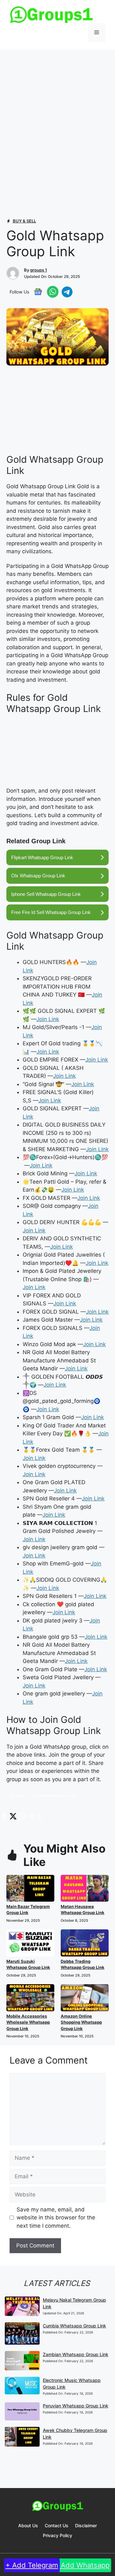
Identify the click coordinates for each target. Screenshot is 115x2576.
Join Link (48, 1019)
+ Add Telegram (32, 2565)
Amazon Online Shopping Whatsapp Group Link (81, 2022)
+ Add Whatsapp (82, 2565)
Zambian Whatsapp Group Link (76, 2354)
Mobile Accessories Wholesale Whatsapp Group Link (28, 2022)
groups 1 (38, 270)
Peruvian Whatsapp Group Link (76, 2406)
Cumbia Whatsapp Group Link (74, 2326)
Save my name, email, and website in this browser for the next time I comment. (56, 2218)
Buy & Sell (24, 221)
